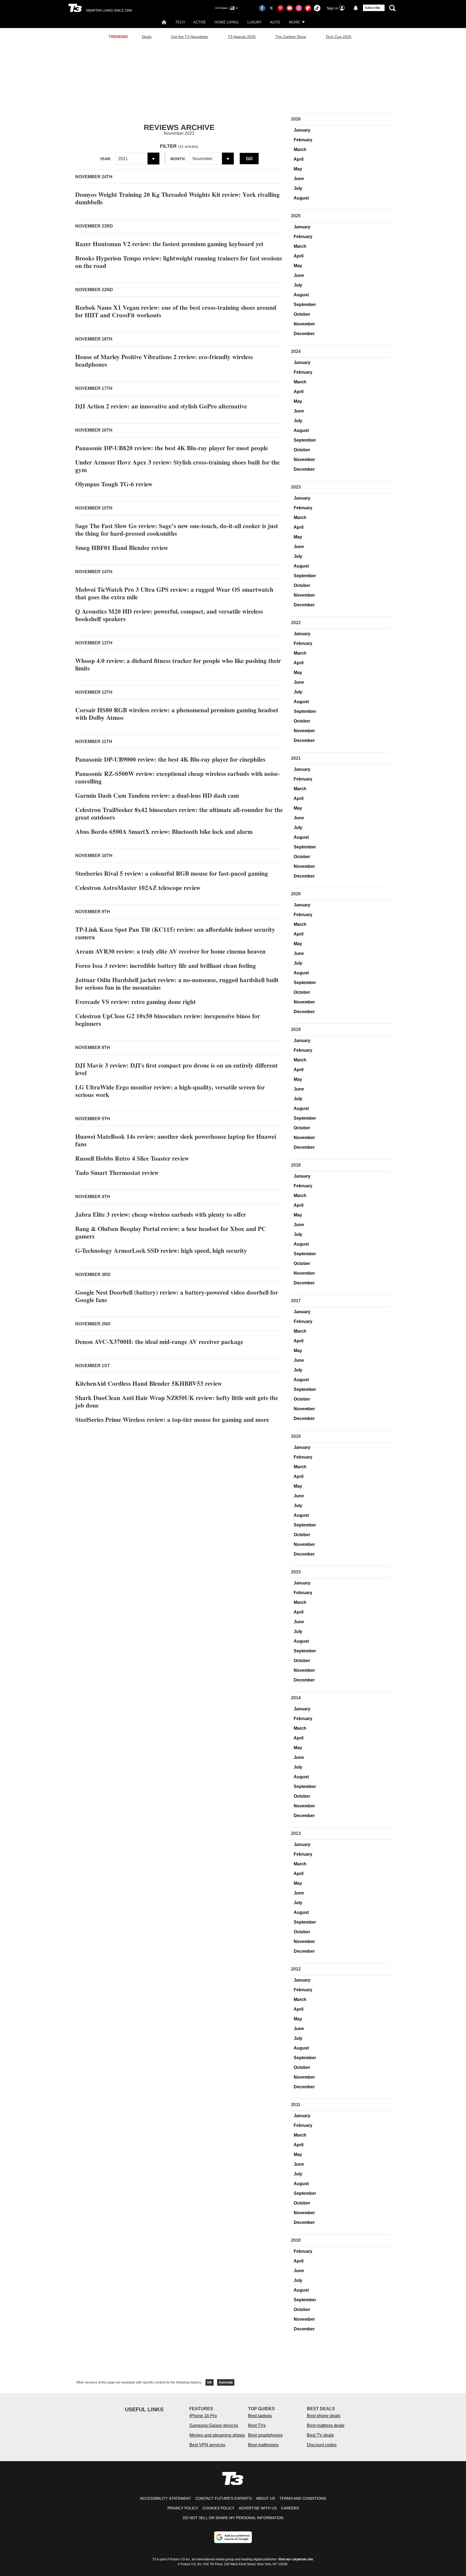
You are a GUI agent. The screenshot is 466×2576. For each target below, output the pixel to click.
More (294, 22)
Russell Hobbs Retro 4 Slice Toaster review (132, 1158)
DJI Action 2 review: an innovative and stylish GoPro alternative (161, 406)
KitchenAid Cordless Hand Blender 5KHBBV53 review (149, 1383)
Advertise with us (258, 2508)
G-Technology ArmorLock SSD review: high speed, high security (161, 1250)
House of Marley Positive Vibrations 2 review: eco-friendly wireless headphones (164, 360)
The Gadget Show (291, 37)
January (302, 130)
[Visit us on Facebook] (262, 8)
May (298, 169)
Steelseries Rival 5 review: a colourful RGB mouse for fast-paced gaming (172, 873)
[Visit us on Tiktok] (317, 8)
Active (200, 22)
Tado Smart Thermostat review (117, 1172)
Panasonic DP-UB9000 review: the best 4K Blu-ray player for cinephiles (170, 759)
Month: (178, 159)
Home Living (227, 22)
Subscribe (372, 8)
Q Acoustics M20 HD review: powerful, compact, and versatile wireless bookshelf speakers (169, 615)
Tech (180, 22)
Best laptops (260, 2416)
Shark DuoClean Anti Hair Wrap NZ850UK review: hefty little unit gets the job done (177, 1401)
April (299, 159)
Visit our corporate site (296, 2559)
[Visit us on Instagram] (299, 8)
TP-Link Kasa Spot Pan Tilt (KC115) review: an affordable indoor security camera (175, 933)
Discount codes (322, 2445)
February (303, 140)
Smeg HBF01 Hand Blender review (122, 548)
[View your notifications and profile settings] (356, 8)
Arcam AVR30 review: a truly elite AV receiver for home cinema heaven (170, 951)
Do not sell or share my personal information (233, 2518)
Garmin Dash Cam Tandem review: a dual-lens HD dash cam (157, 795)
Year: (106, 159)
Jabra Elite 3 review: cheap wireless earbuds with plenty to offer (161, 1214)
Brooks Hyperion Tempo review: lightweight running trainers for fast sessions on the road (179, 262)
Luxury (254, 22)
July (298, 188)
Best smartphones (265, 2435)
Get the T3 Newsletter (190, 37)
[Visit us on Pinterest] (280, 8)
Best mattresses (263, 2445)
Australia (226, 2382)
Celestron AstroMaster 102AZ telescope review (138, 888)
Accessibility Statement (166, 2498)
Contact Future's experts (224, 2498)
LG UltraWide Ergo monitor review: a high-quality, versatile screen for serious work (170, 1091)
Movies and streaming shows (217, 2435)
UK (210, 2382)
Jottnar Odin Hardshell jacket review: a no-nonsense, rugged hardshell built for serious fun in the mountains (177, 983)
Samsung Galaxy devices (214, 2425)
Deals (147, 37)
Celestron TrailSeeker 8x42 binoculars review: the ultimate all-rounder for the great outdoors (179, 813)
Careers (290, 2508)
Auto (275, 22)
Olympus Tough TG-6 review (114, 484)
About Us (265, 2498)
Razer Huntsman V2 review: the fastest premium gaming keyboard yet (169, 244)
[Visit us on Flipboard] (308, 8)
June (299, 179)
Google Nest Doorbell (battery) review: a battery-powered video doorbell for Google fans (177, 1296)
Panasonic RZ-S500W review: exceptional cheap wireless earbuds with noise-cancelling (178, 777)
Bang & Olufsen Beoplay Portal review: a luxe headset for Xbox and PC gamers (171, 1232)
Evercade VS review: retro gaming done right (136, 1002)
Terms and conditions (303, 2498)
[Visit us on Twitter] (271, 8)
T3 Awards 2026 (242, 37)
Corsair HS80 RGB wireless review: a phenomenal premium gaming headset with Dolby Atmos (177, 714)
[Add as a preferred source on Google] (233, 2537)
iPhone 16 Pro (203, 2416)
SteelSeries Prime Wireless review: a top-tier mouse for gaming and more (172, 1419)
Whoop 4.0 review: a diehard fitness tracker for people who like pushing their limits (178, 664)
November (304, 324)
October (302, 314)
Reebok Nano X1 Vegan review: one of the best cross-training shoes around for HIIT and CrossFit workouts (176, 311)
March (300, 149)
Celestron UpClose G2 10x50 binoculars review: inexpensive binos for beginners (168, 1020)
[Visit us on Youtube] (290, 8)
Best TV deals (320, 2435)
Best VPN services (207, 2445)
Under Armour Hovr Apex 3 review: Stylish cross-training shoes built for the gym (177, 466)
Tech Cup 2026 (338, 37)
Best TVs (257, 2425)
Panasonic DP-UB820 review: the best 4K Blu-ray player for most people (172, 448)
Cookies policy (218, 2508)
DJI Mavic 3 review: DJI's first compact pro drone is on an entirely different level (177, 1069)
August (301, 198)
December (304, 334)
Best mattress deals (326, 2425)
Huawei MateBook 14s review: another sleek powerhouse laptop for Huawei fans (176, 1140)
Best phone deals (324, 2416)
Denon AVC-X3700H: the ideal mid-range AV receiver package (159, 1342)
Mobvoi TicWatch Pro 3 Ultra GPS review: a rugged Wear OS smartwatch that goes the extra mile (174, 593)
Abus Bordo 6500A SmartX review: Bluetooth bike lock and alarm (164, 831)
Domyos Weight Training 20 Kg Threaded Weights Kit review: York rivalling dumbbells (177, 198)
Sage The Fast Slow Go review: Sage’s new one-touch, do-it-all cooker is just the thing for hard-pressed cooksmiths (177, 529)
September (305, 305)
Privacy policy (183, 2508)
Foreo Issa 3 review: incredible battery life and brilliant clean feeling (166, 965)
